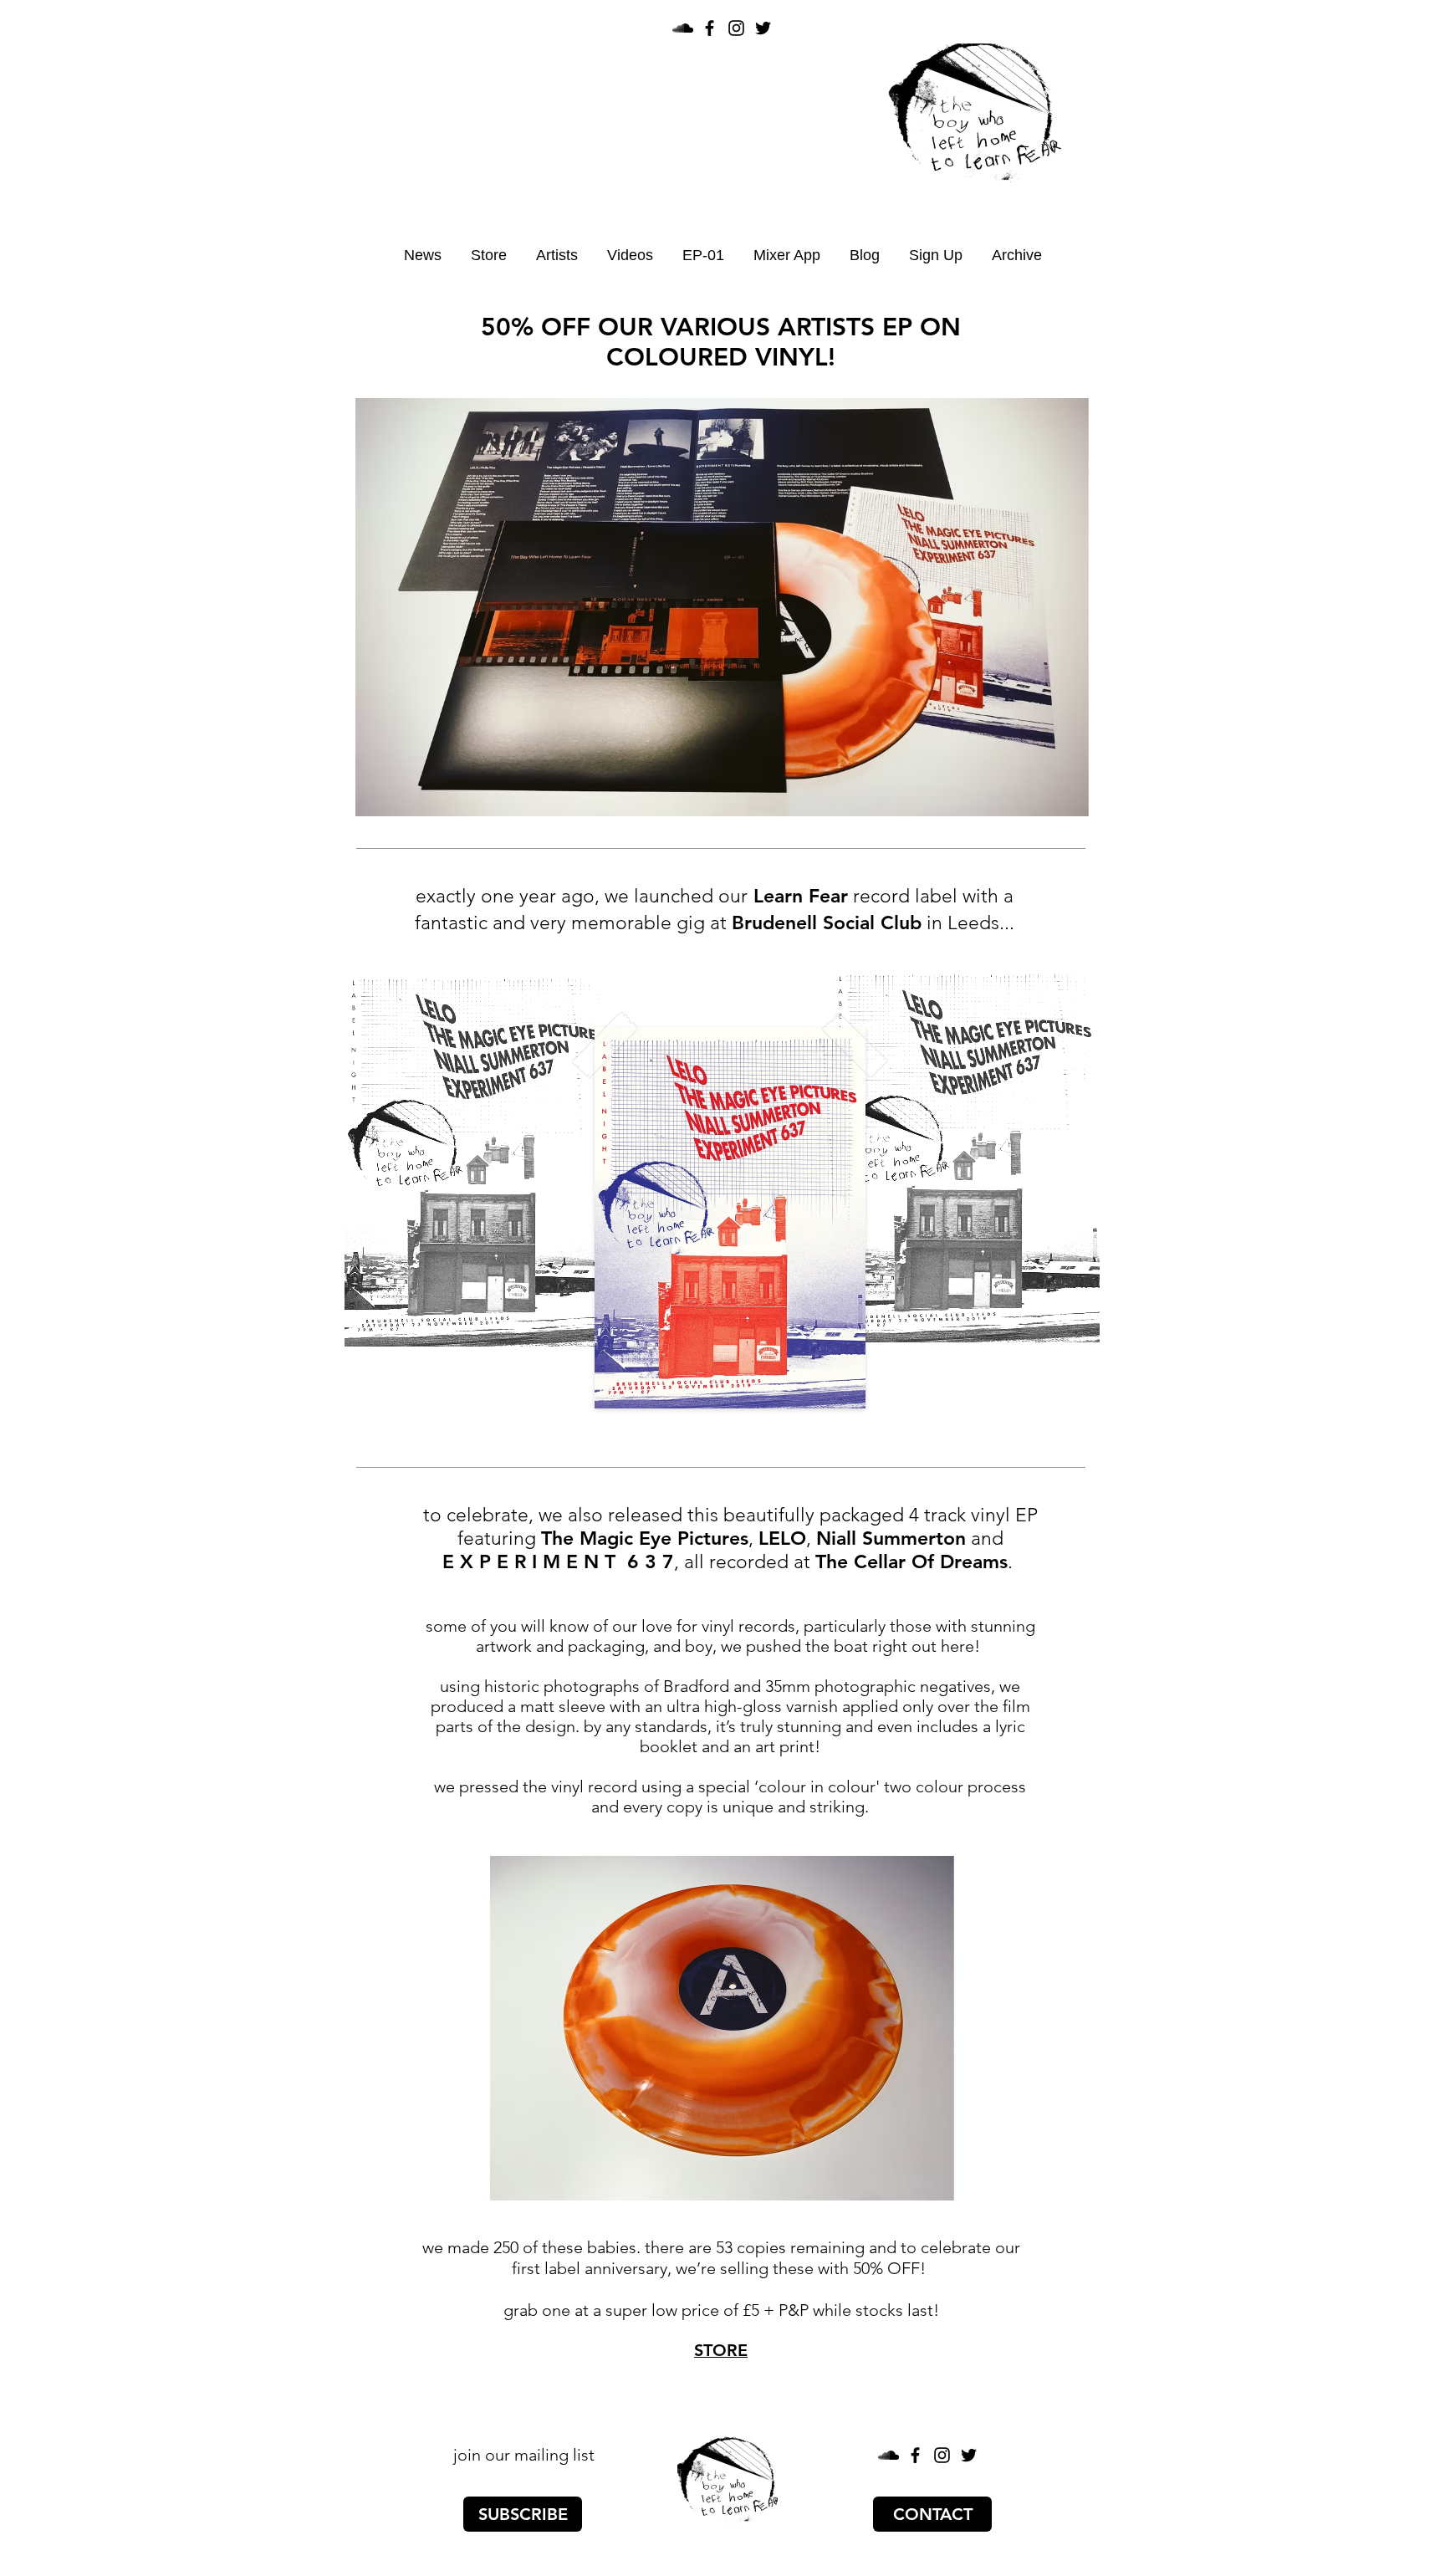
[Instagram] (736, 28)
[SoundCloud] (683, 28)
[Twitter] (763, 28)
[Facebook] (710, 28)
